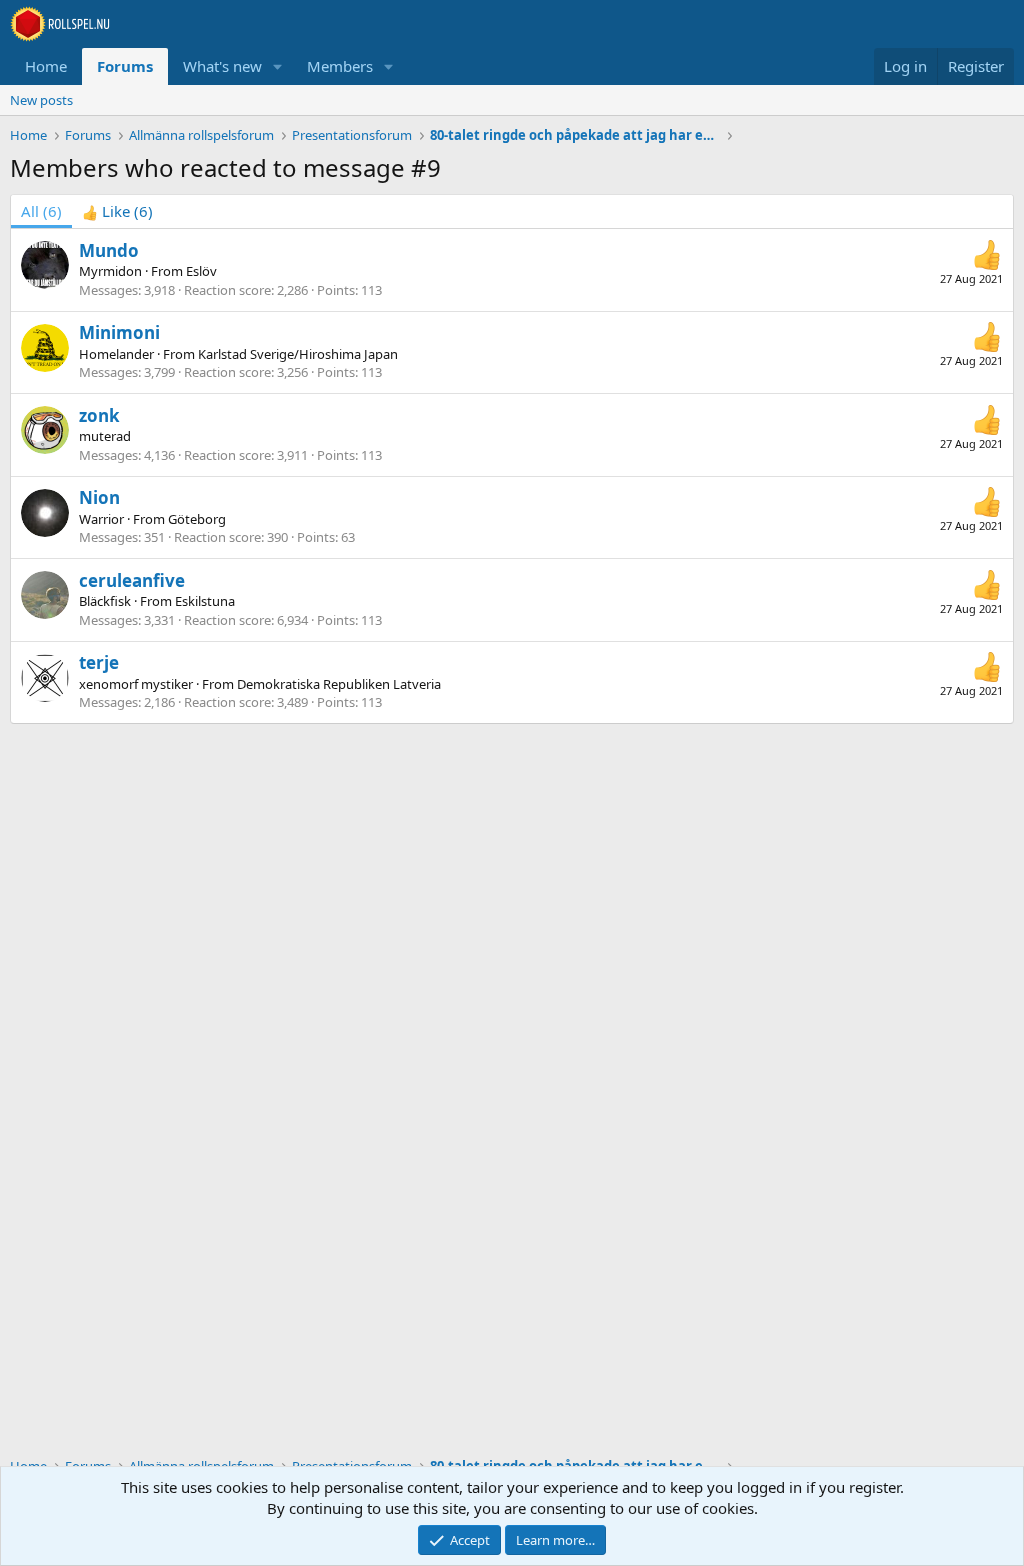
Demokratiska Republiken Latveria (339, 684)
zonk (99, 415)
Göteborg (197, 519)
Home (46, 66)
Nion (99, 497)
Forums (125, 66)
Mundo (109, 250)
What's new (222, 66)
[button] (278, 66)
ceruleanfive (132, 580)
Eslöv (201, 271)
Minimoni (119, 332)
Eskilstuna (205, 601)
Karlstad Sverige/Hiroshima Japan (298, 354)
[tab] (117, 211)
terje (99, 662)
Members (340, 66)
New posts (41, 100)
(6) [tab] (41, 211)
